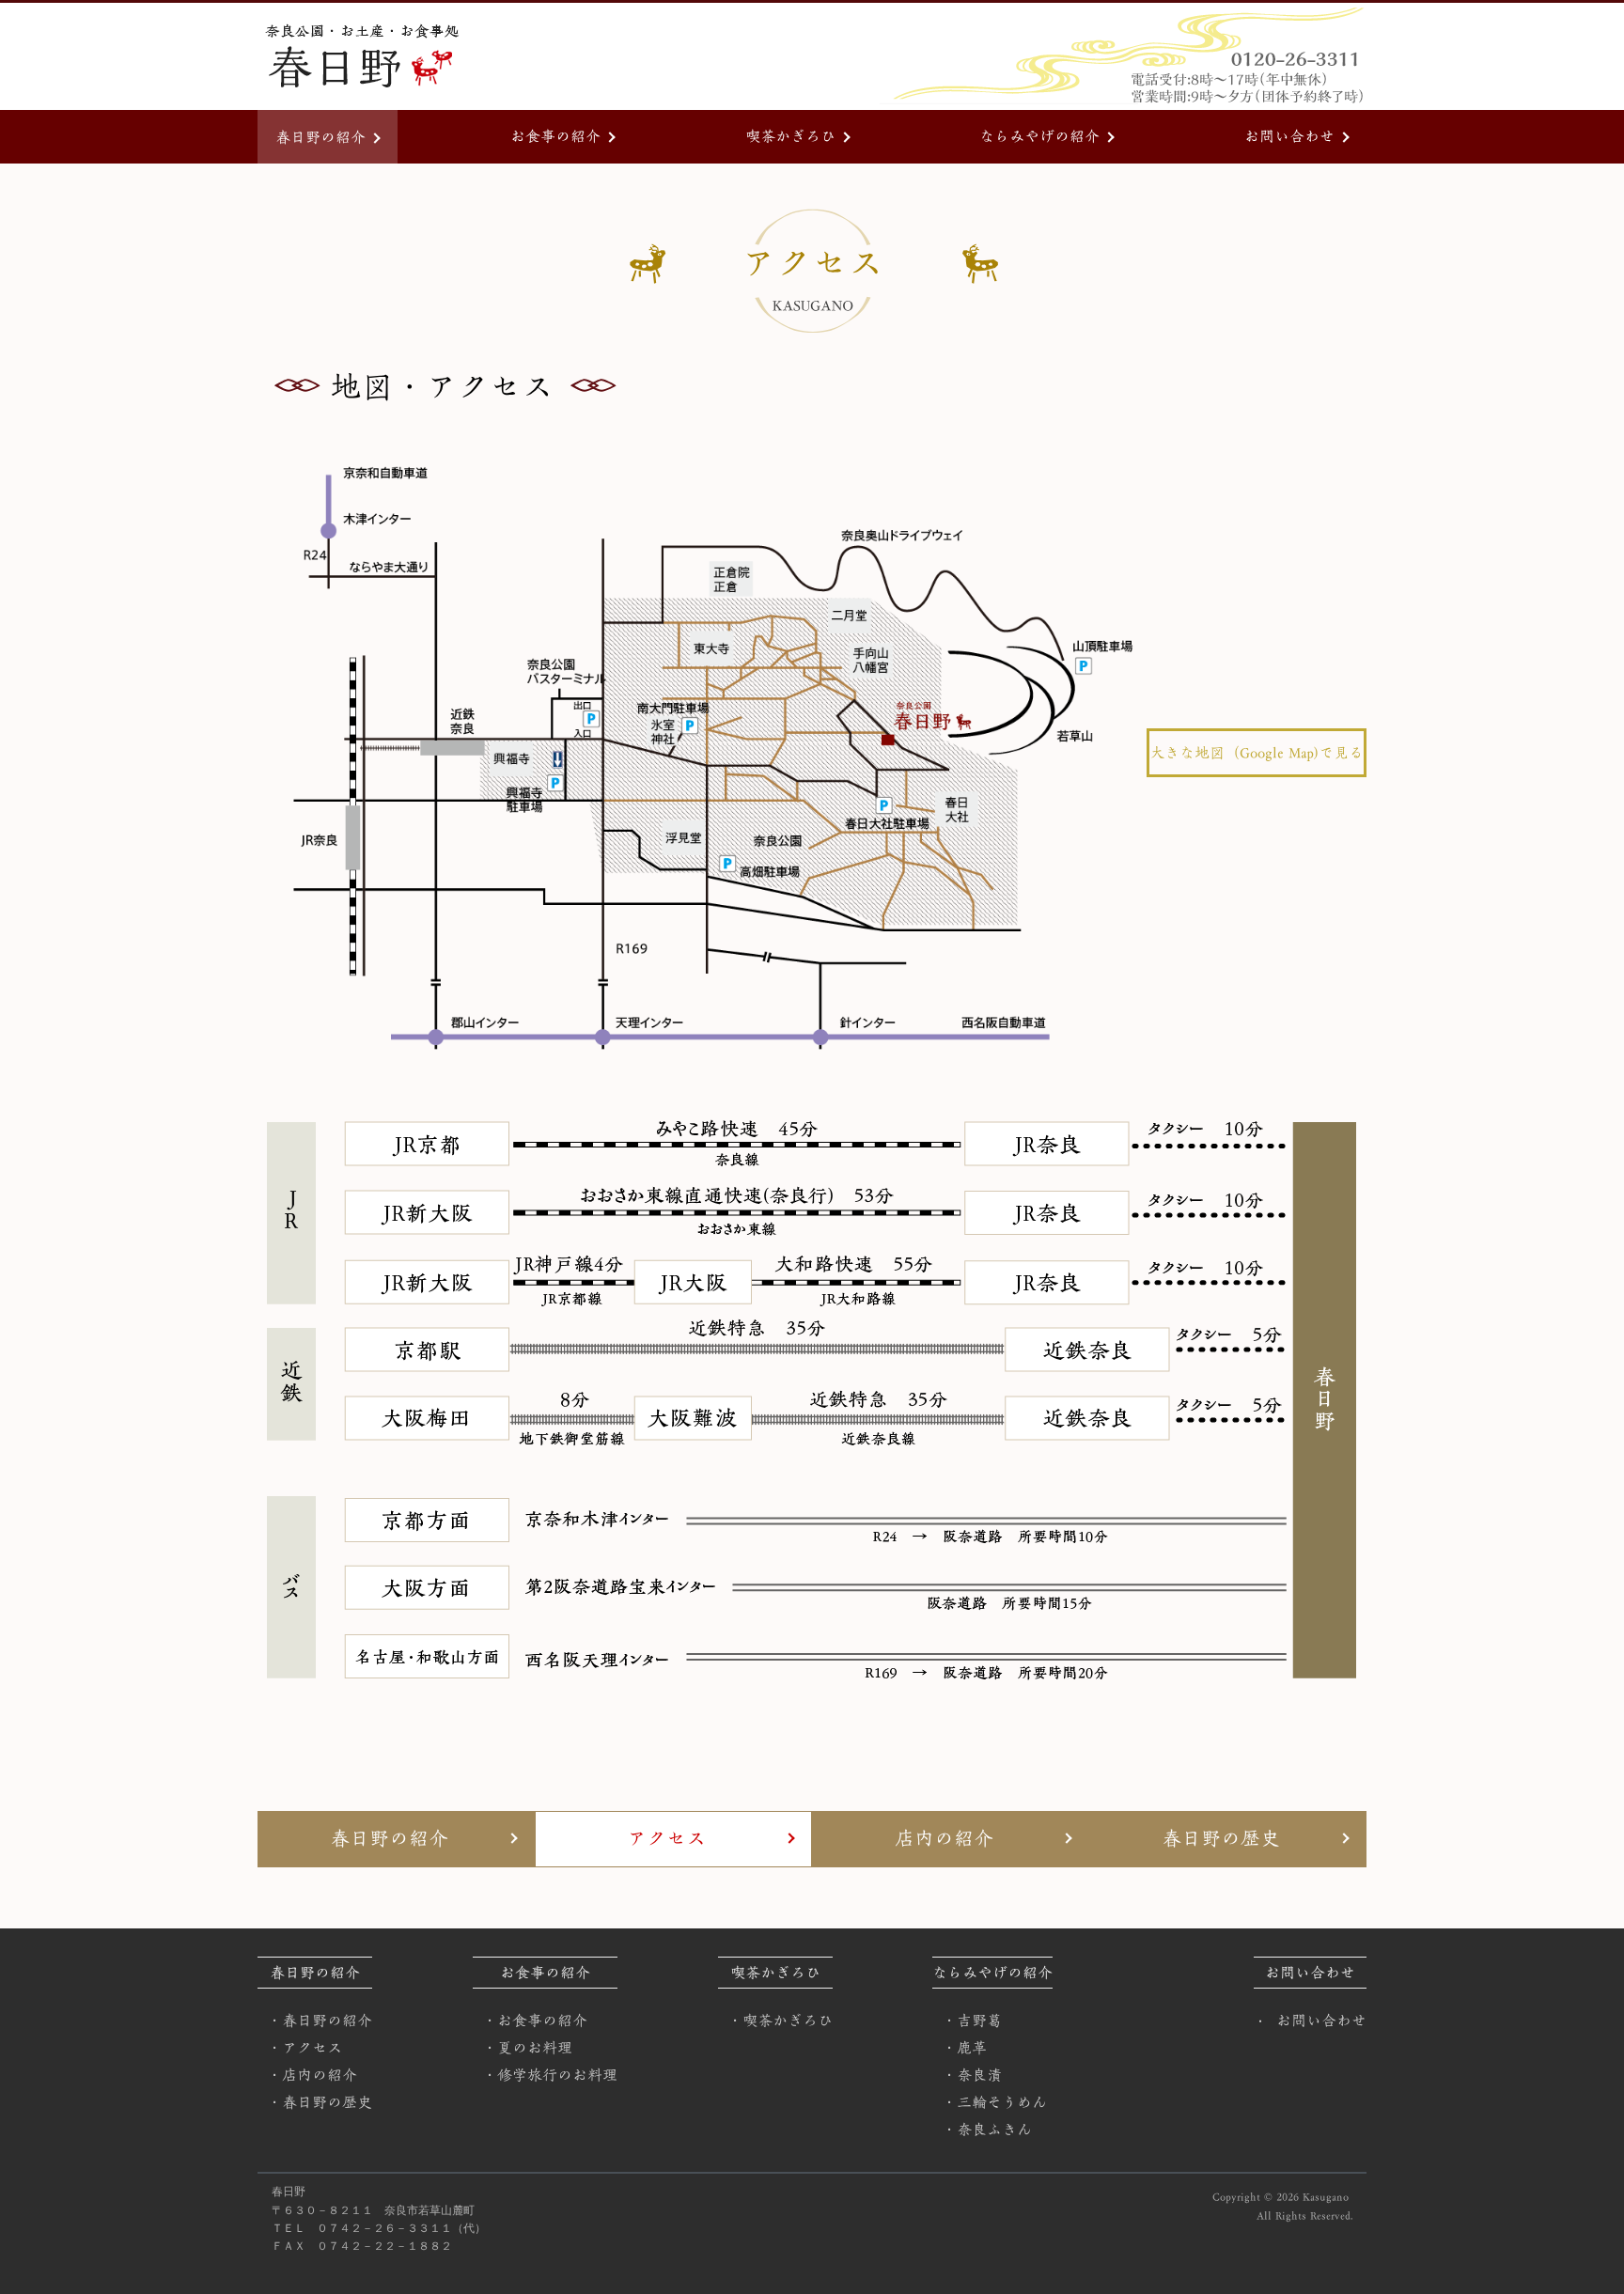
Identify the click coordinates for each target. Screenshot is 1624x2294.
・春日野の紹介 (320, 2021)
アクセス (666, 1839)
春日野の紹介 (320, 137)
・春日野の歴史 (320, 2102)
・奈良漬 (972, 2075)
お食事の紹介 (555, 136)
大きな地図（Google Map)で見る (1257, 753)
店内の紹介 (944, 1839)
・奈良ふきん (987, 2130)
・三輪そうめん (994, 2102)
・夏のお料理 (527, 2048)
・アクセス (304, 2048)
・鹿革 (964, 2048)
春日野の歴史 (1221, 1839)
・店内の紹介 (312, 2075)
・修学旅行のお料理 (550, 2075)
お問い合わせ (1289, 136)
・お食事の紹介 (535, 2021)
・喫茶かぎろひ (780, 2021)
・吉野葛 (972, 2021)
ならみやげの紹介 (1039, 136)
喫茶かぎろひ (790, 136)
